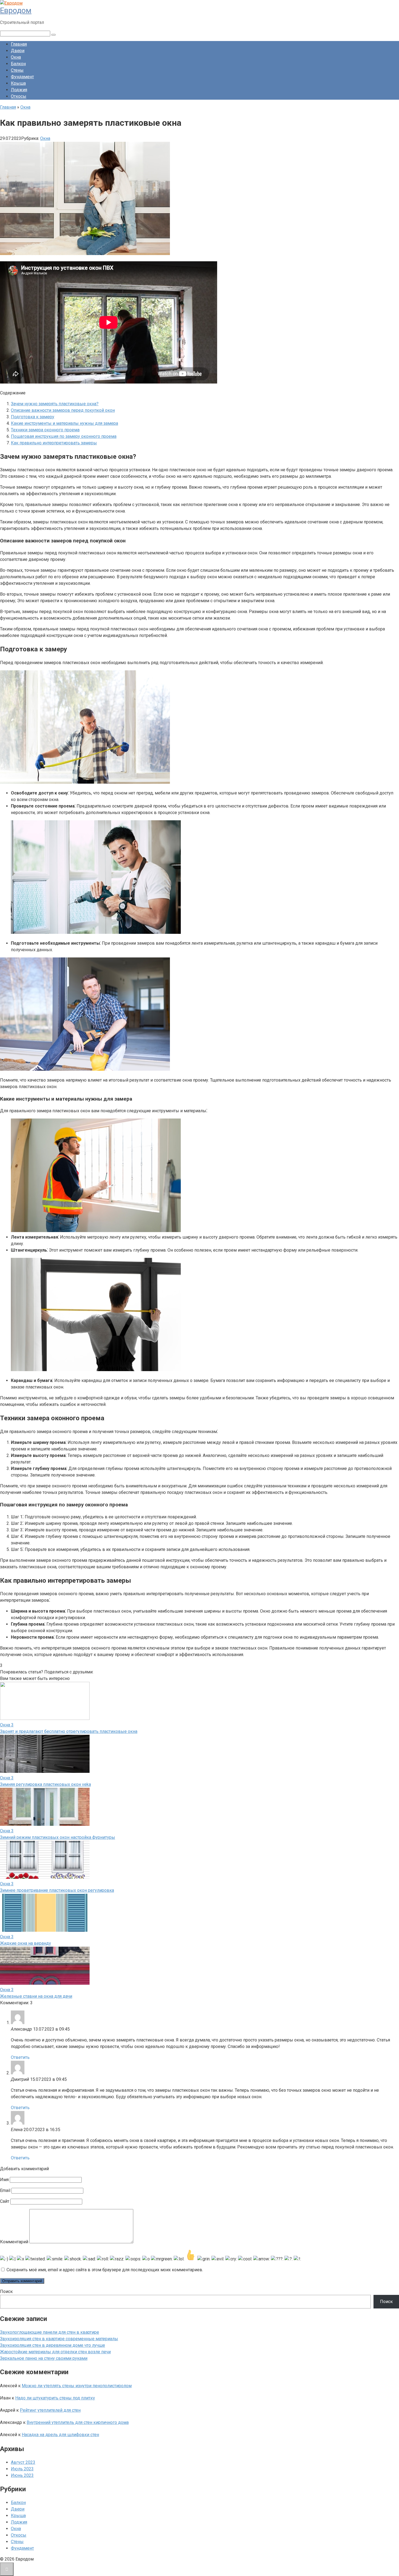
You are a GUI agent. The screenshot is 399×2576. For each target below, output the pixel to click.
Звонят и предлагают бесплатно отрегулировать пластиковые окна (69, 1731)
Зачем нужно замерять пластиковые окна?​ (55, 404)
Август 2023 (23, 2462)
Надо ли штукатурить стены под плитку (55, 2398)
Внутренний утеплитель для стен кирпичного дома (78, 2422)
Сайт (5, 2201)
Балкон (18, 64)
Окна (16, 57)
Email (5, 2190)
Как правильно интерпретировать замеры (54, 443)
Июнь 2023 (22, 2475)
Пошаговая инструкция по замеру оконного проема (64, 436)
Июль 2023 (22, 2469)
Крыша (18, 83)
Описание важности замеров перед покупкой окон (63, 410)
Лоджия (19, 90)
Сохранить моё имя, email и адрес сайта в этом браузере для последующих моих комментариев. (105, 2270)
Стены (17, 70)
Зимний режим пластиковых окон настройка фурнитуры (58, 1837)
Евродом (16, 10)
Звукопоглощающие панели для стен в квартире (50, 2332)
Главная (19, 44)
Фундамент (22, 77)
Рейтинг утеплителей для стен (50, 2410)
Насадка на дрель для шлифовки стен (60, 2435)
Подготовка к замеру (33, 417)
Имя (4, 2180)
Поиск (6, 2291)
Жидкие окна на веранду (26, 1943)
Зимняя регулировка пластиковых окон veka (45, 1784)
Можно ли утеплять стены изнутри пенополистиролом (77, 2386)
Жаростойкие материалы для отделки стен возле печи (55, 2352)
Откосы (19, 96)
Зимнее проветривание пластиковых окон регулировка (57, 1890)
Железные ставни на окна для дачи (36, 1996)
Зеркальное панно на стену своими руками (44, 2358)
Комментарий (14, 2242)
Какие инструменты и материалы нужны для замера (64, 423)
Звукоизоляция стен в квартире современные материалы (59, 2339)
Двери (18, 51)
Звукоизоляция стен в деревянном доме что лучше (53, 2345)
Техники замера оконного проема (45, 430)
